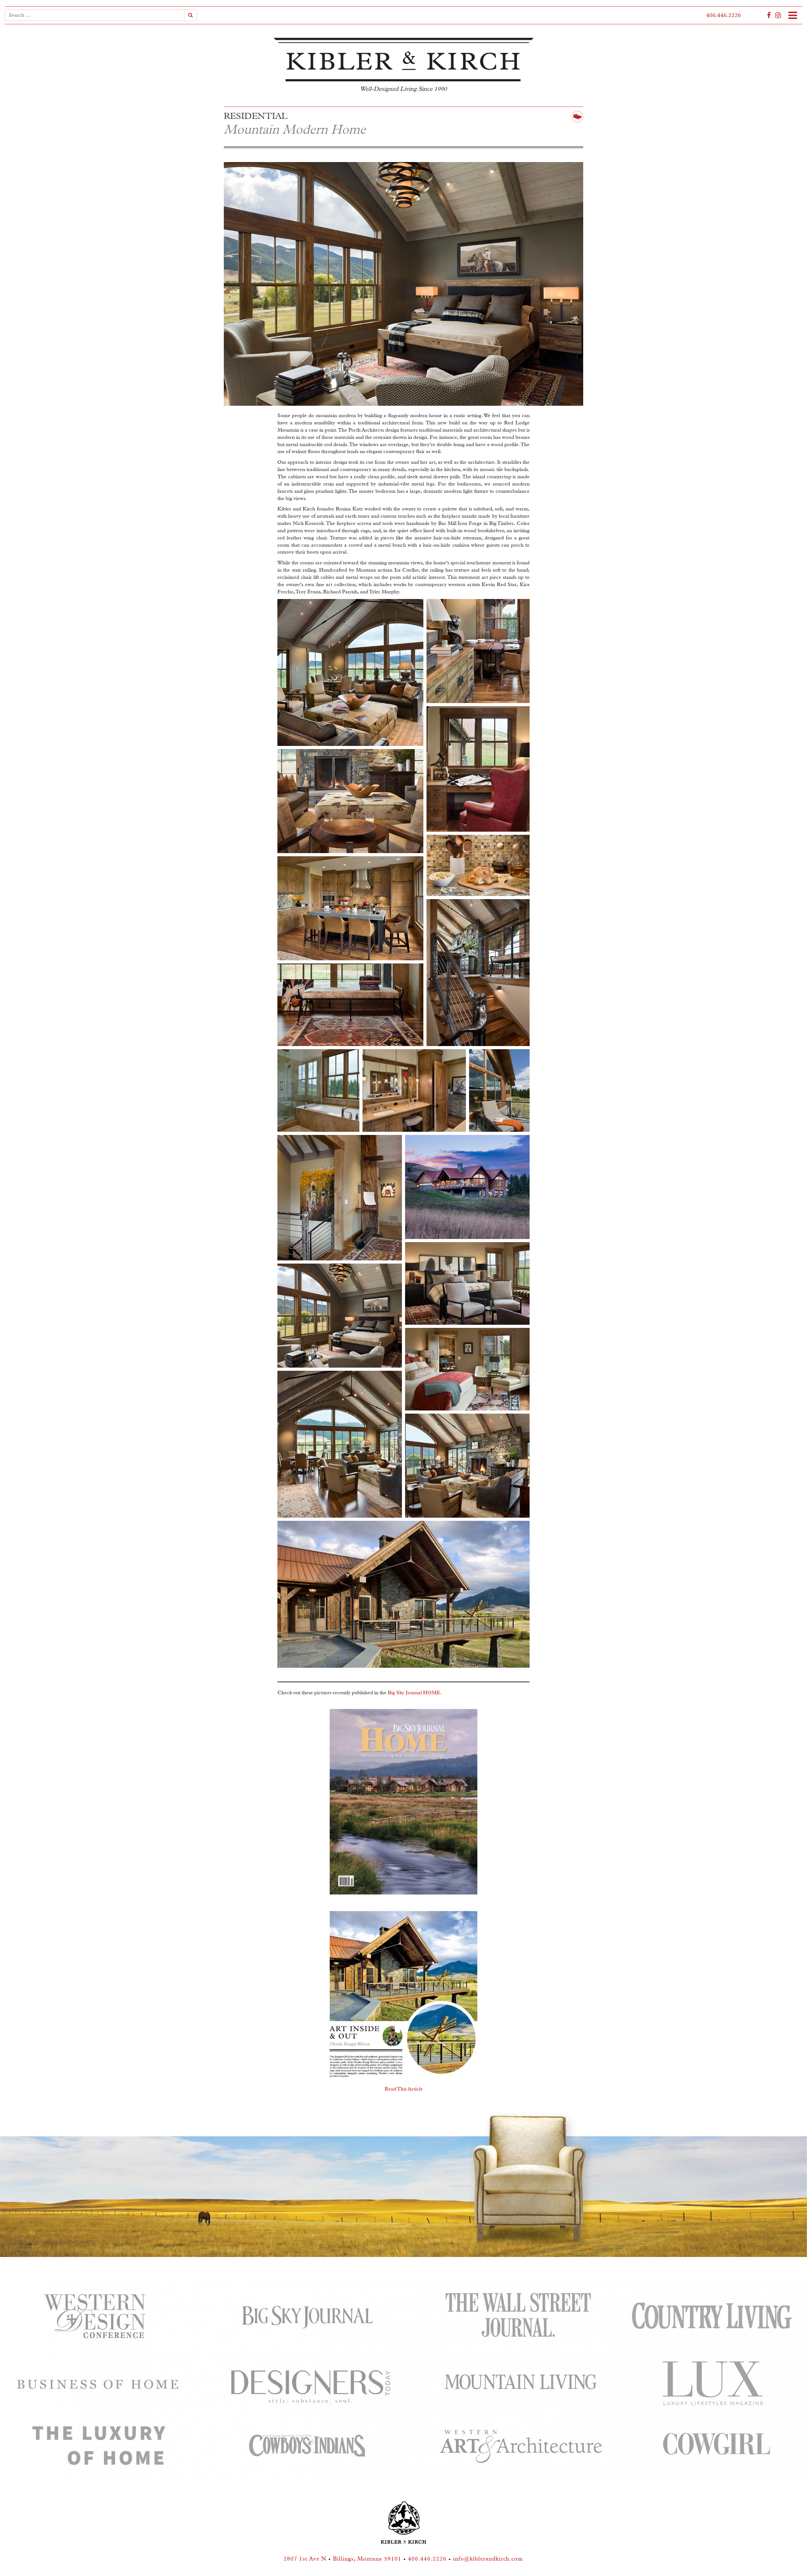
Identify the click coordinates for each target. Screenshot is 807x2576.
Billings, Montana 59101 (367, 2559)
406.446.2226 (723, 15)
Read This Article (404, 2089)
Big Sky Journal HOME (414, 1693)
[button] (350, 672)
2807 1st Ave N (305, 2559)
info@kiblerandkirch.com (488, 2559)
